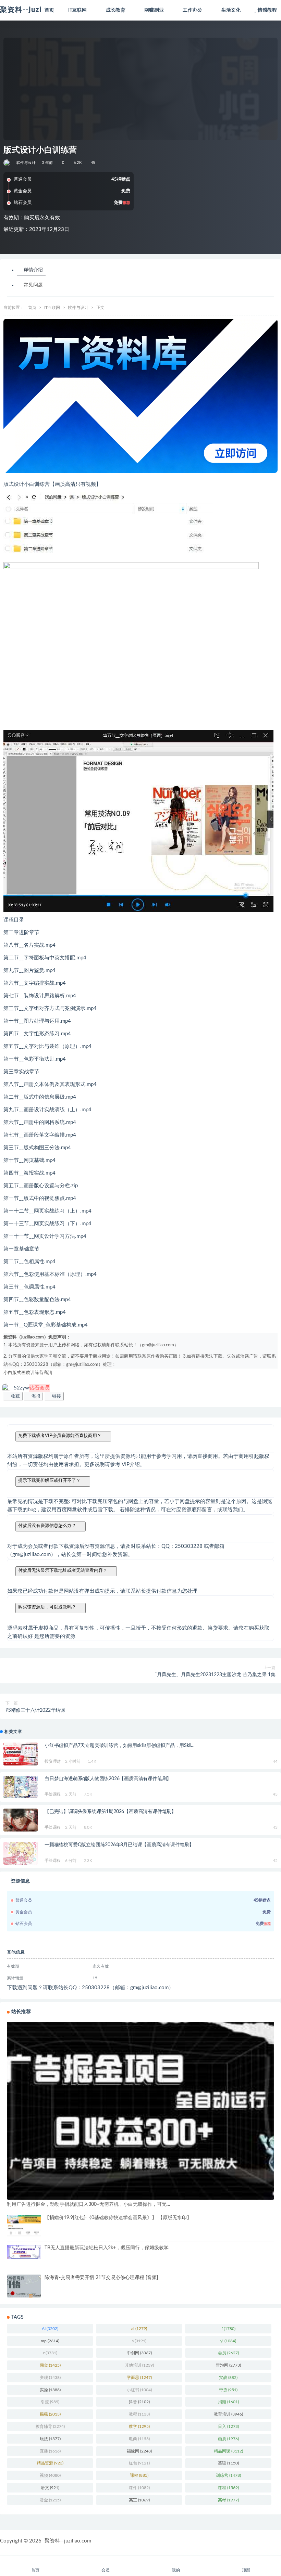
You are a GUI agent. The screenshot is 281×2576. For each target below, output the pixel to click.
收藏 (15, 1396)
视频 (50, 2475)
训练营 (37, 1373)
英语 (228, 2463)
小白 (8, 1373)
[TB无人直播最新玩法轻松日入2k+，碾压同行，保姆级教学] (24, 2252)
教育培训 (228, 2414)
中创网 (139, 2353)
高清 (48, 1373)
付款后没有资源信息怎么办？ (47, 1525)
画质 (26, 1373)
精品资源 (50, 2463)
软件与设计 (26, 163)
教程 (139, 2414)
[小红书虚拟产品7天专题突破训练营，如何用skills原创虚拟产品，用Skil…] (21, 1754)
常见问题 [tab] (33, 285)
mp (50, 2341)
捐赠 (228, 2402)
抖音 (139, 2402)
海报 (35, 1396)
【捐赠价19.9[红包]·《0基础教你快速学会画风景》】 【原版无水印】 (118, 2218)
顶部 (246, 2570)
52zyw (32, 1388)
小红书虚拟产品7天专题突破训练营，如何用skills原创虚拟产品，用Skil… (120, 1746)
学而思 (139, 2378)
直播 (50, 2451)
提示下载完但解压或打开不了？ (49, 1480)
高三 (139, 2500)
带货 (228, 2390)
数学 (139, 2426)
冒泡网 (228, 2365)
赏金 (50, 2500)
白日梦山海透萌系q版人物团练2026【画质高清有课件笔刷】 (108, 1779)
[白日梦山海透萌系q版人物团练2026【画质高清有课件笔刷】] (21, 1788)
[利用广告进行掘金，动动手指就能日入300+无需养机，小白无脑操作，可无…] (140, 2111)
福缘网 (139, 2451)
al (139, 2329)
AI (50, 2329)
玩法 (50, 2439)
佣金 (50, 2365)
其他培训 (139, 2365)
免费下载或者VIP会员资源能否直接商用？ (60, 1435)
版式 (17, 1373)
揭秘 (50, 2414)
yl (228, 2341)
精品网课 (228, 2451)
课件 (139, 2488)
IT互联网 (52, 308)
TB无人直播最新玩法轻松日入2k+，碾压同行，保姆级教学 (107, 2248)
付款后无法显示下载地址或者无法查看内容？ (63, 1570)
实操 (50, 2390)
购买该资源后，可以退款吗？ (47, 1607)
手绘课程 (53, 1794)
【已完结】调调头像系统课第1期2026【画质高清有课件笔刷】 (110, 1812)
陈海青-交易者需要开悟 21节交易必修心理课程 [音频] (101, 2278)
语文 (50, 2488)
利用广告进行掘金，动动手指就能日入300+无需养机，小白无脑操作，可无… (89, 2204)
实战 (228, 2378)
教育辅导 (50, 2426)
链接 (56, 1396)
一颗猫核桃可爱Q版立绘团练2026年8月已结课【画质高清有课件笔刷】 (119, 1845)
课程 (228, 2488)
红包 (139, 2463)
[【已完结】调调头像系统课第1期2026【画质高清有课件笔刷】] (21, 1828)
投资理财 (53, 1761)
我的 (176, 2570)
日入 (228, 2426)
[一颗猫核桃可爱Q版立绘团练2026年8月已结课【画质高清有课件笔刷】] (21, 1853)
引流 (50, 2402)
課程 (139, 2475)
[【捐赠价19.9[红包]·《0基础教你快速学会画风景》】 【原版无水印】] (24, 2226)
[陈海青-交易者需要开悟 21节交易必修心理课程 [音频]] (24, 2286)
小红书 (139, 2390)
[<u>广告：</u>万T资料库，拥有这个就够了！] (140, 396)
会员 (228, 2353)
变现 (50, 2378)
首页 (32, 308)
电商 (139, 2439)
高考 (228, 2500)
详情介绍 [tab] (33, 270)
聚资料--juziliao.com (68, 2541)
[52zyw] (7, 163)
